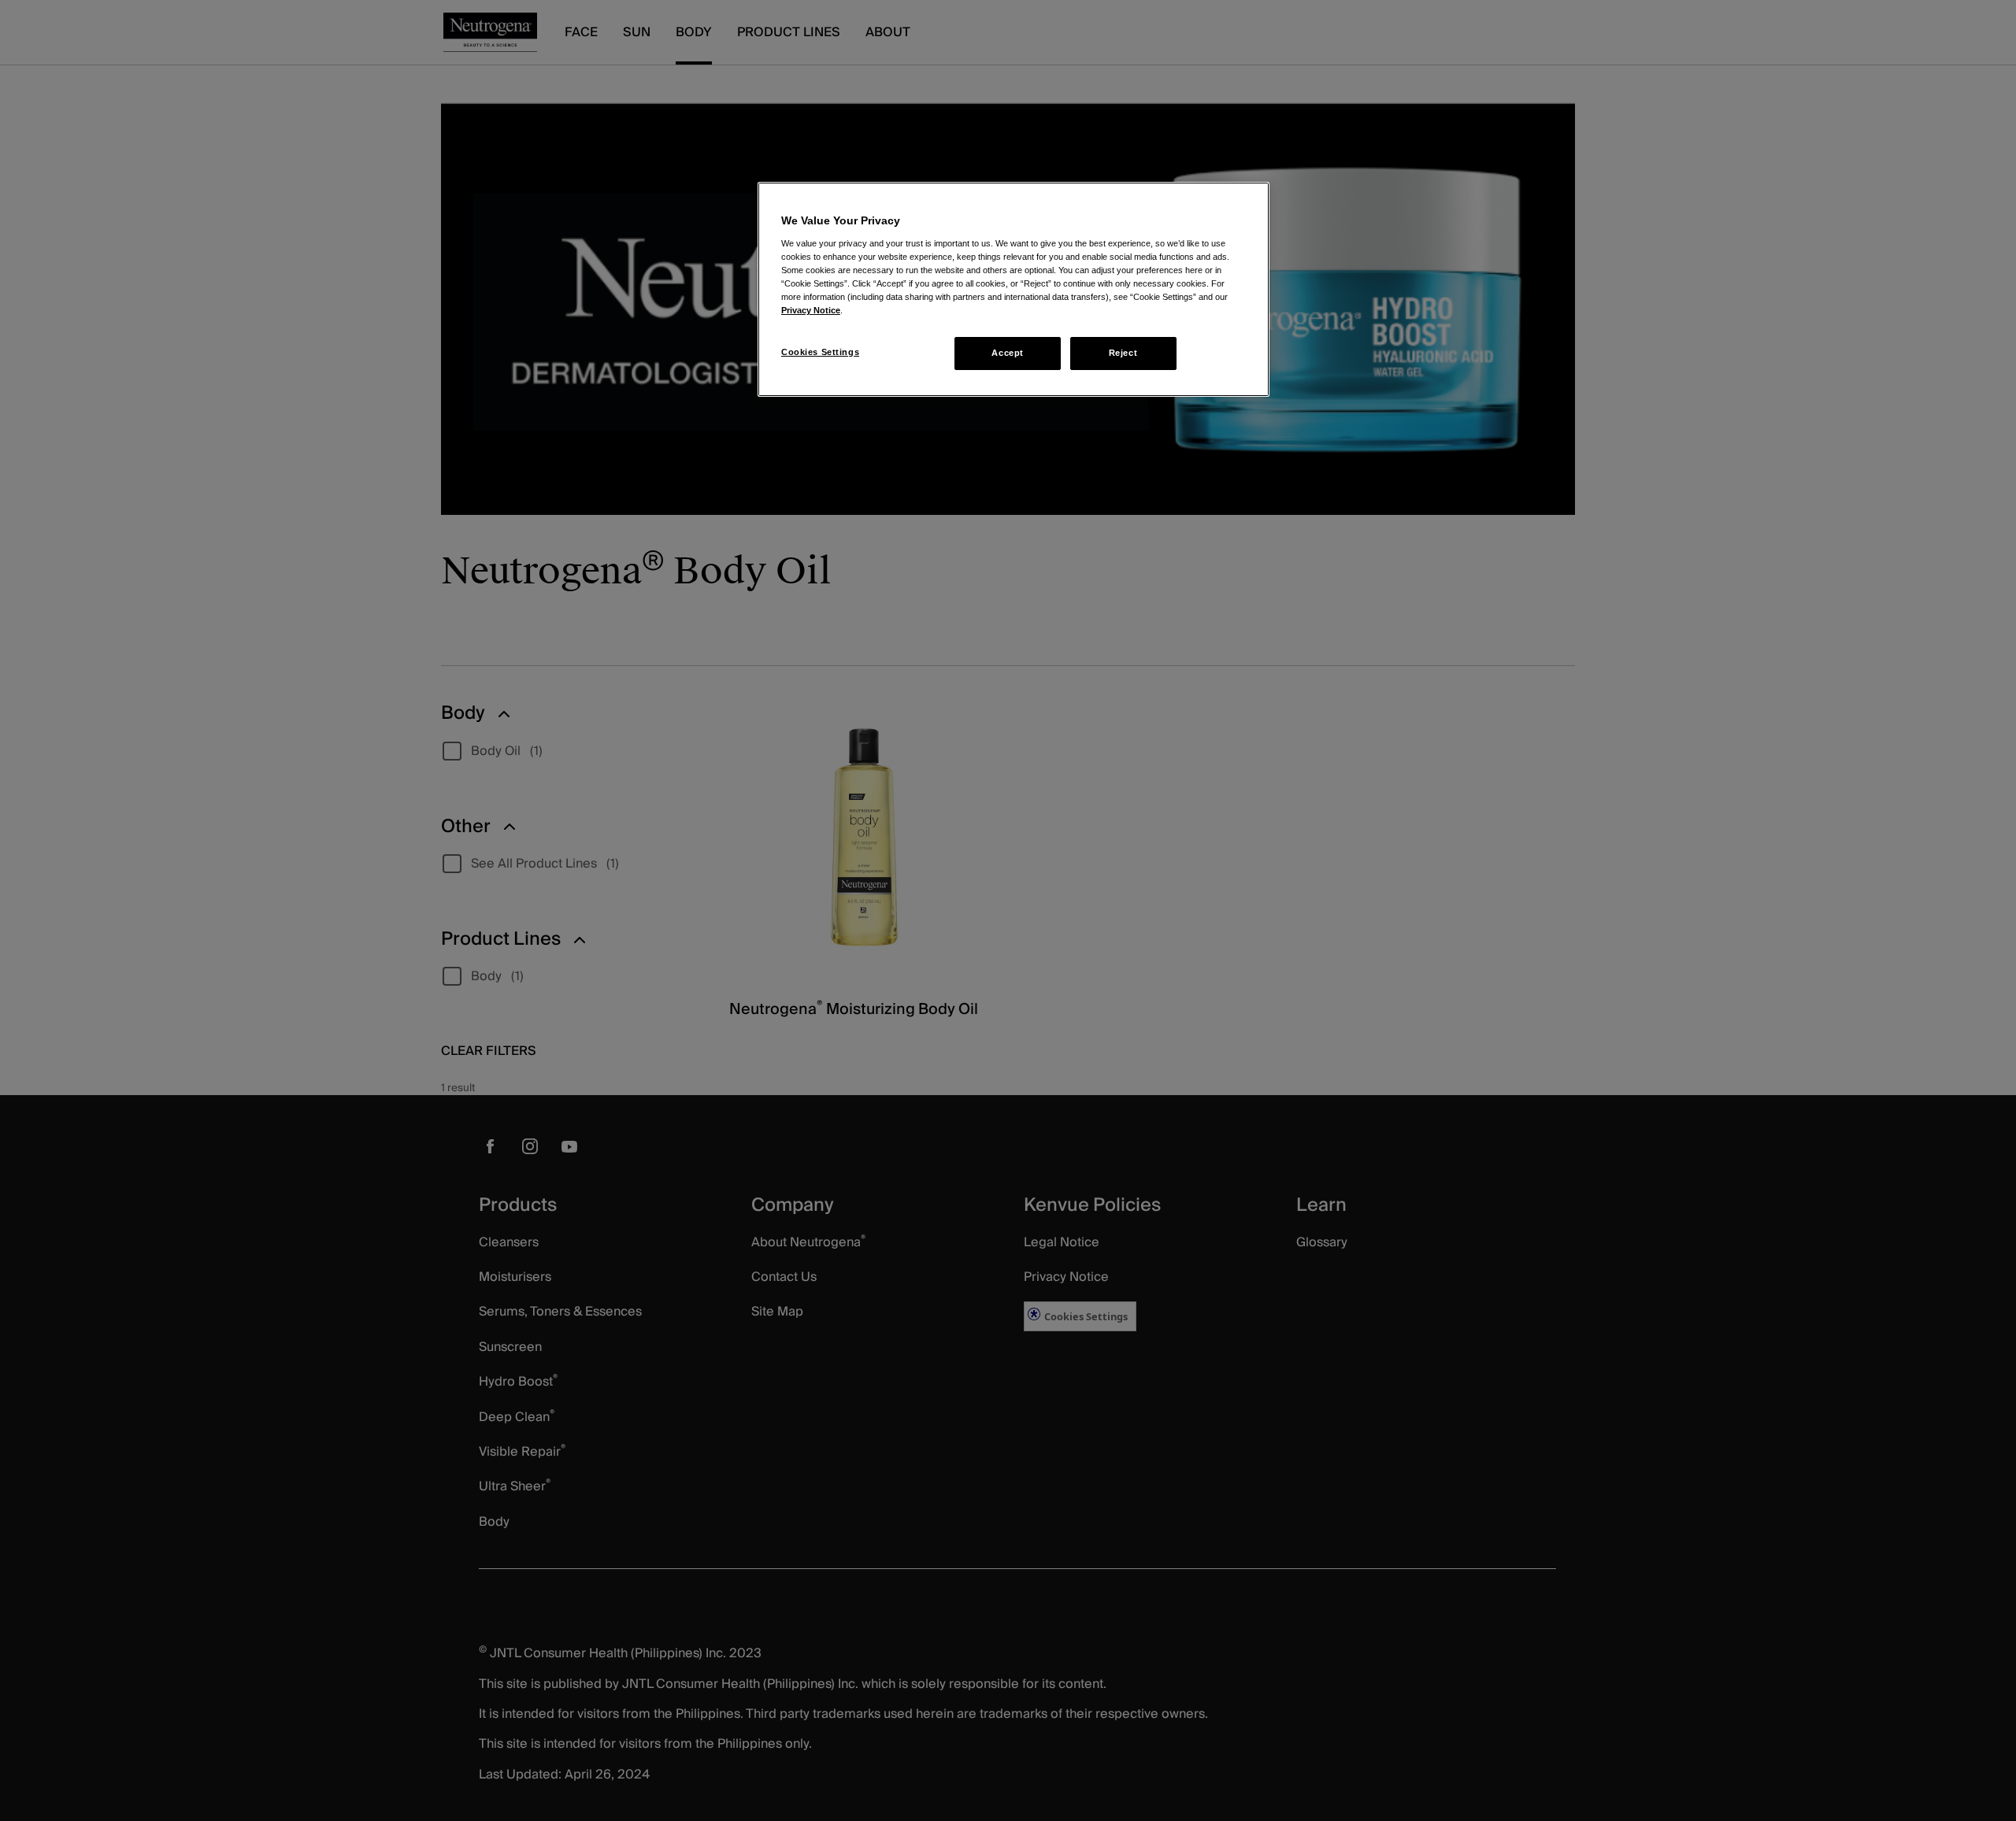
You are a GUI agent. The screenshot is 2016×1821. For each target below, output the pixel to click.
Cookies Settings (820, 352)
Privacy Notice (811, 310)
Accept (1007, 353)
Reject (1123, 353)
